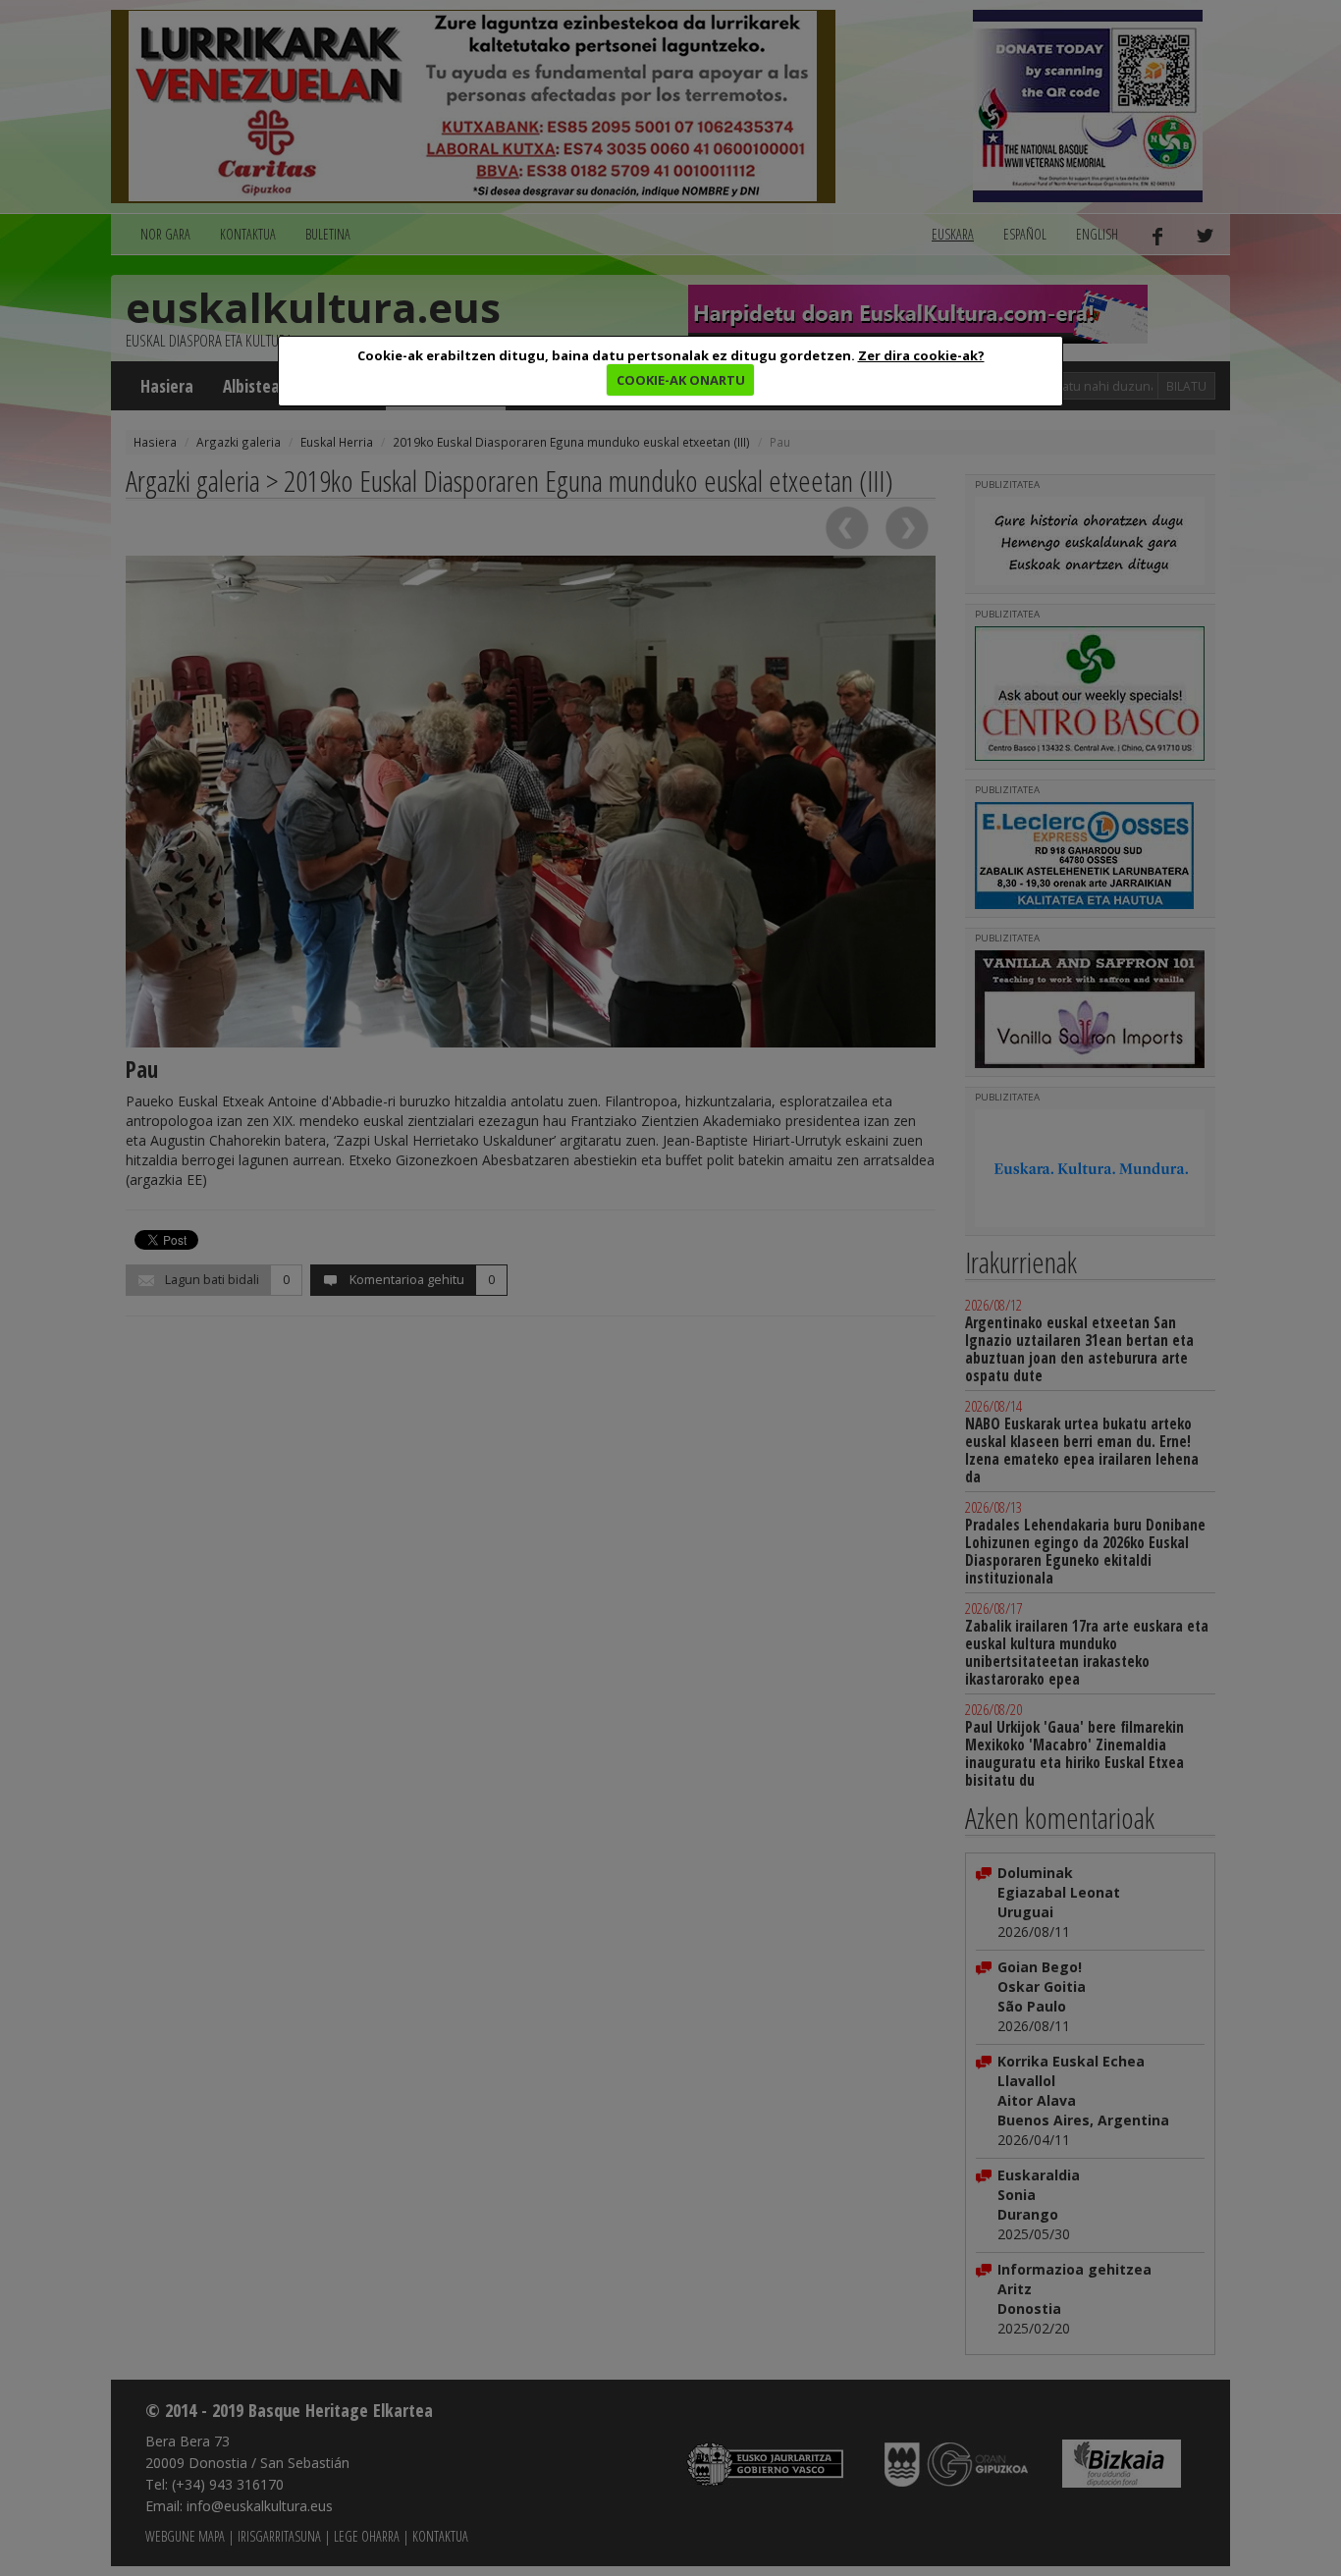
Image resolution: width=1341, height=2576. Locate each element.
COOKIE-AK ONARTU (681, 380)
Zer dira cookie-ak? (921, 355)
